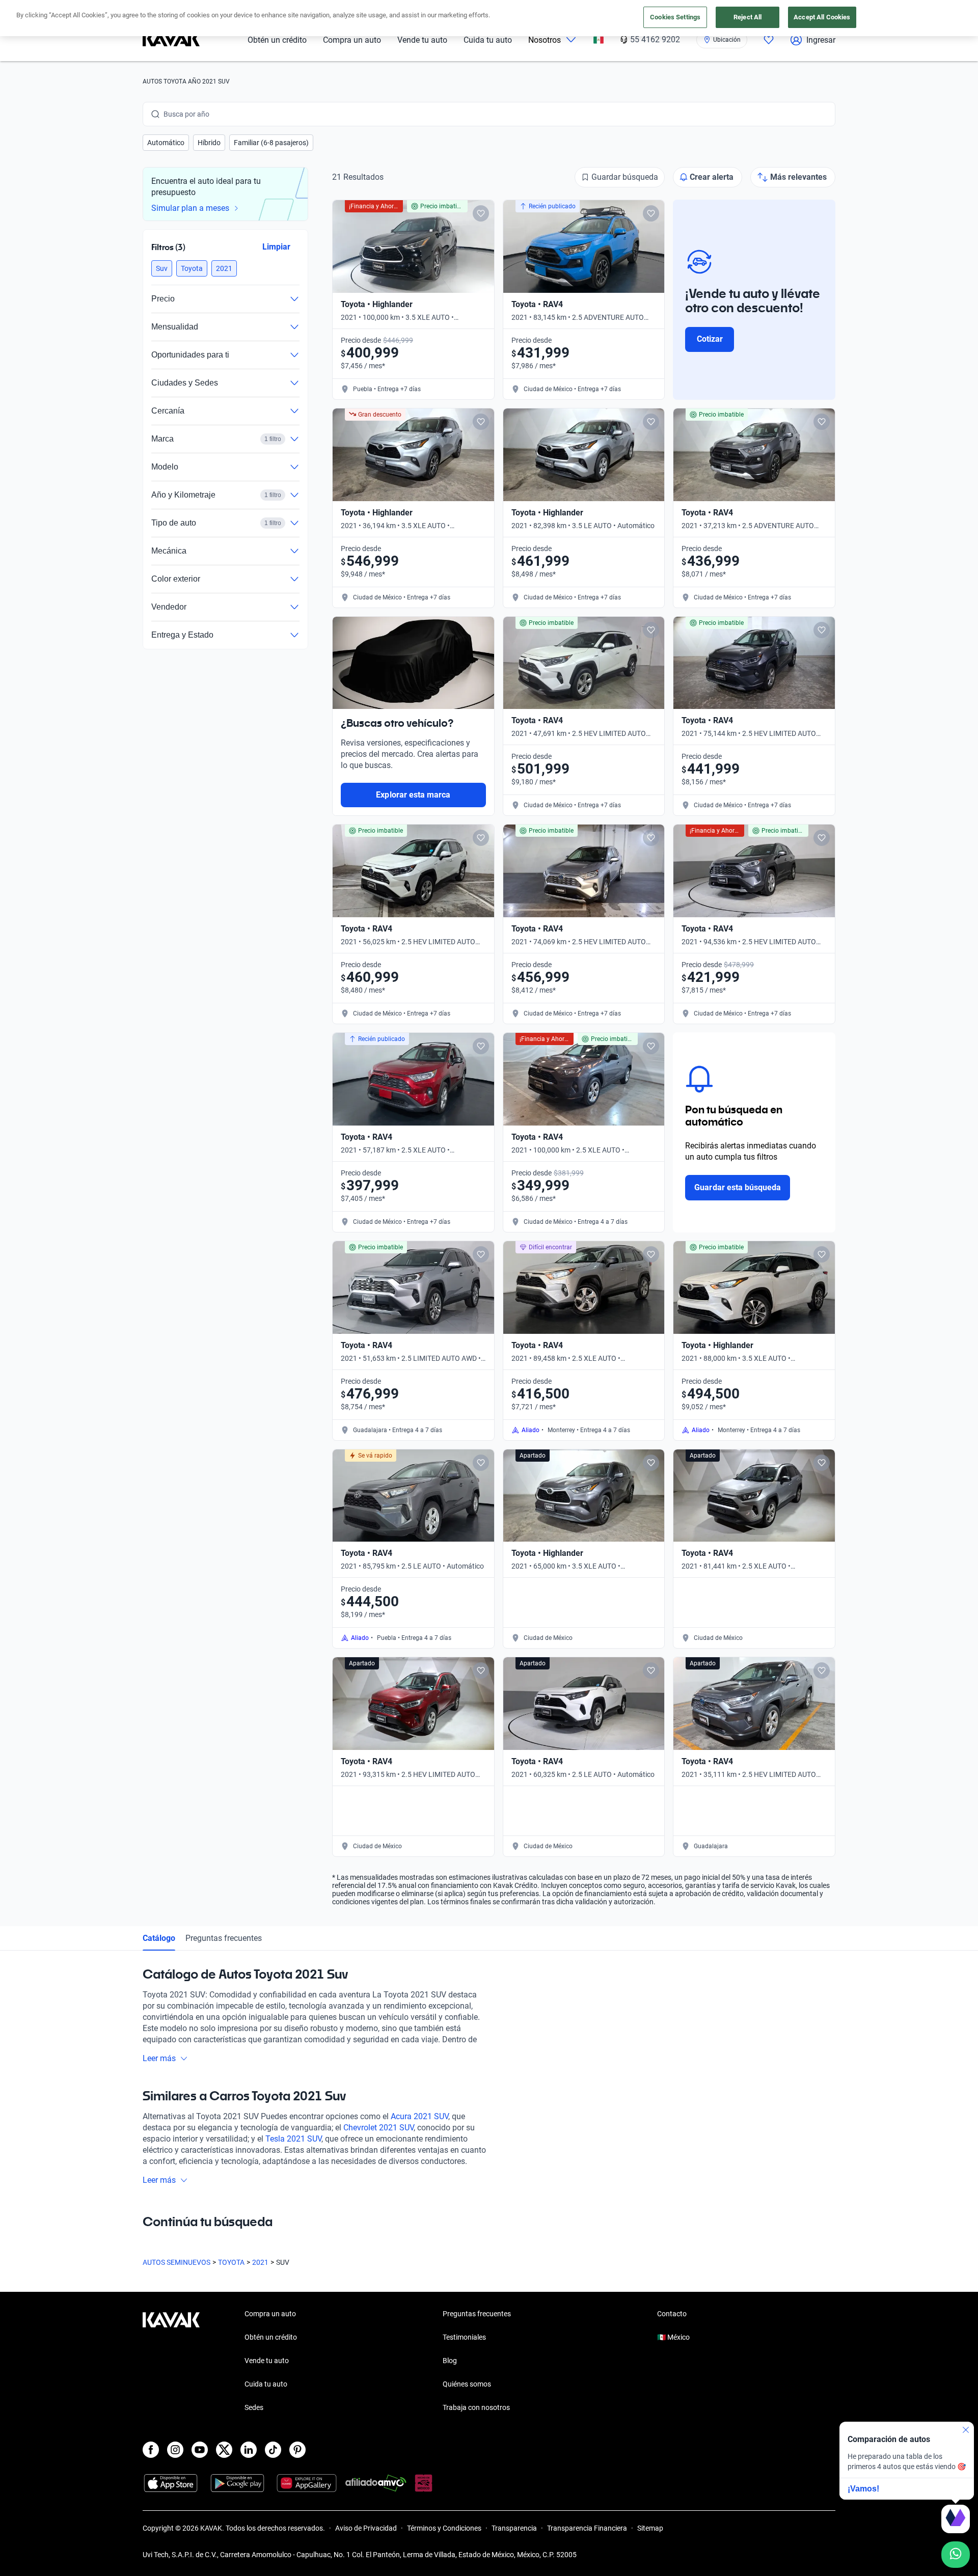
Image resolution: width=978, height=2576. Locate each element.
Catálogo (159, 1938)
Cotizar (710, 339)
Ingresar (821, 40)
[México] (599, 40)
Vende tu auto (422, 40)
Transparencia (514, 2528)
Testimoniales (464, 2337)
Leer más (159, 2058)
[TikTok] (273, 2450)
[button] (166, 143)
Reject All (748, 17)
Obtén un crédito (277, 40)
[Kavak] (171, 40)
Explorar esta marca (413, 795)
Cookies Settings (675, 17)
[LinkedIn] (249, 2450)
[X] (224, 2450)
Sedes (254, 2407)
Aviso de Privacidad (366, 2528)
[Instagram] (175, 2450)
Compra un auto (352, 40)
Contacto (672, 2314)
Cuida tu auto (488, 40)
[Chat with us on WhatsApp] (956, 2555)
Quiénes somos (467, 2384)
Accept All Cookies (822, 17)
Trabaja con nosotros (476, 2407)
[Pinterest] (297, 2450)
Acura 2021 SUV (419, 2116)
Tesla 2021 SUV (293, 2139)
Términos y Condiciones (444, 2528)
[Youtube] (200, 2450)
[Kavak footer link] (171, 2362)
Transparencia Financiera (587, 2528)
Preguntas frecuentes (224, 1938)
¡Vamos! (863, 2489)
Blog (450, 2361)
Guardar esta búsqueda (738, 1187)
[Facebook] (151, 2450)
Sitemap (650, 2528)
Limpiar (276, 247)
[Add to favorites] (481, 213)
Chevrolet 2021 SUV (378, 2128)
